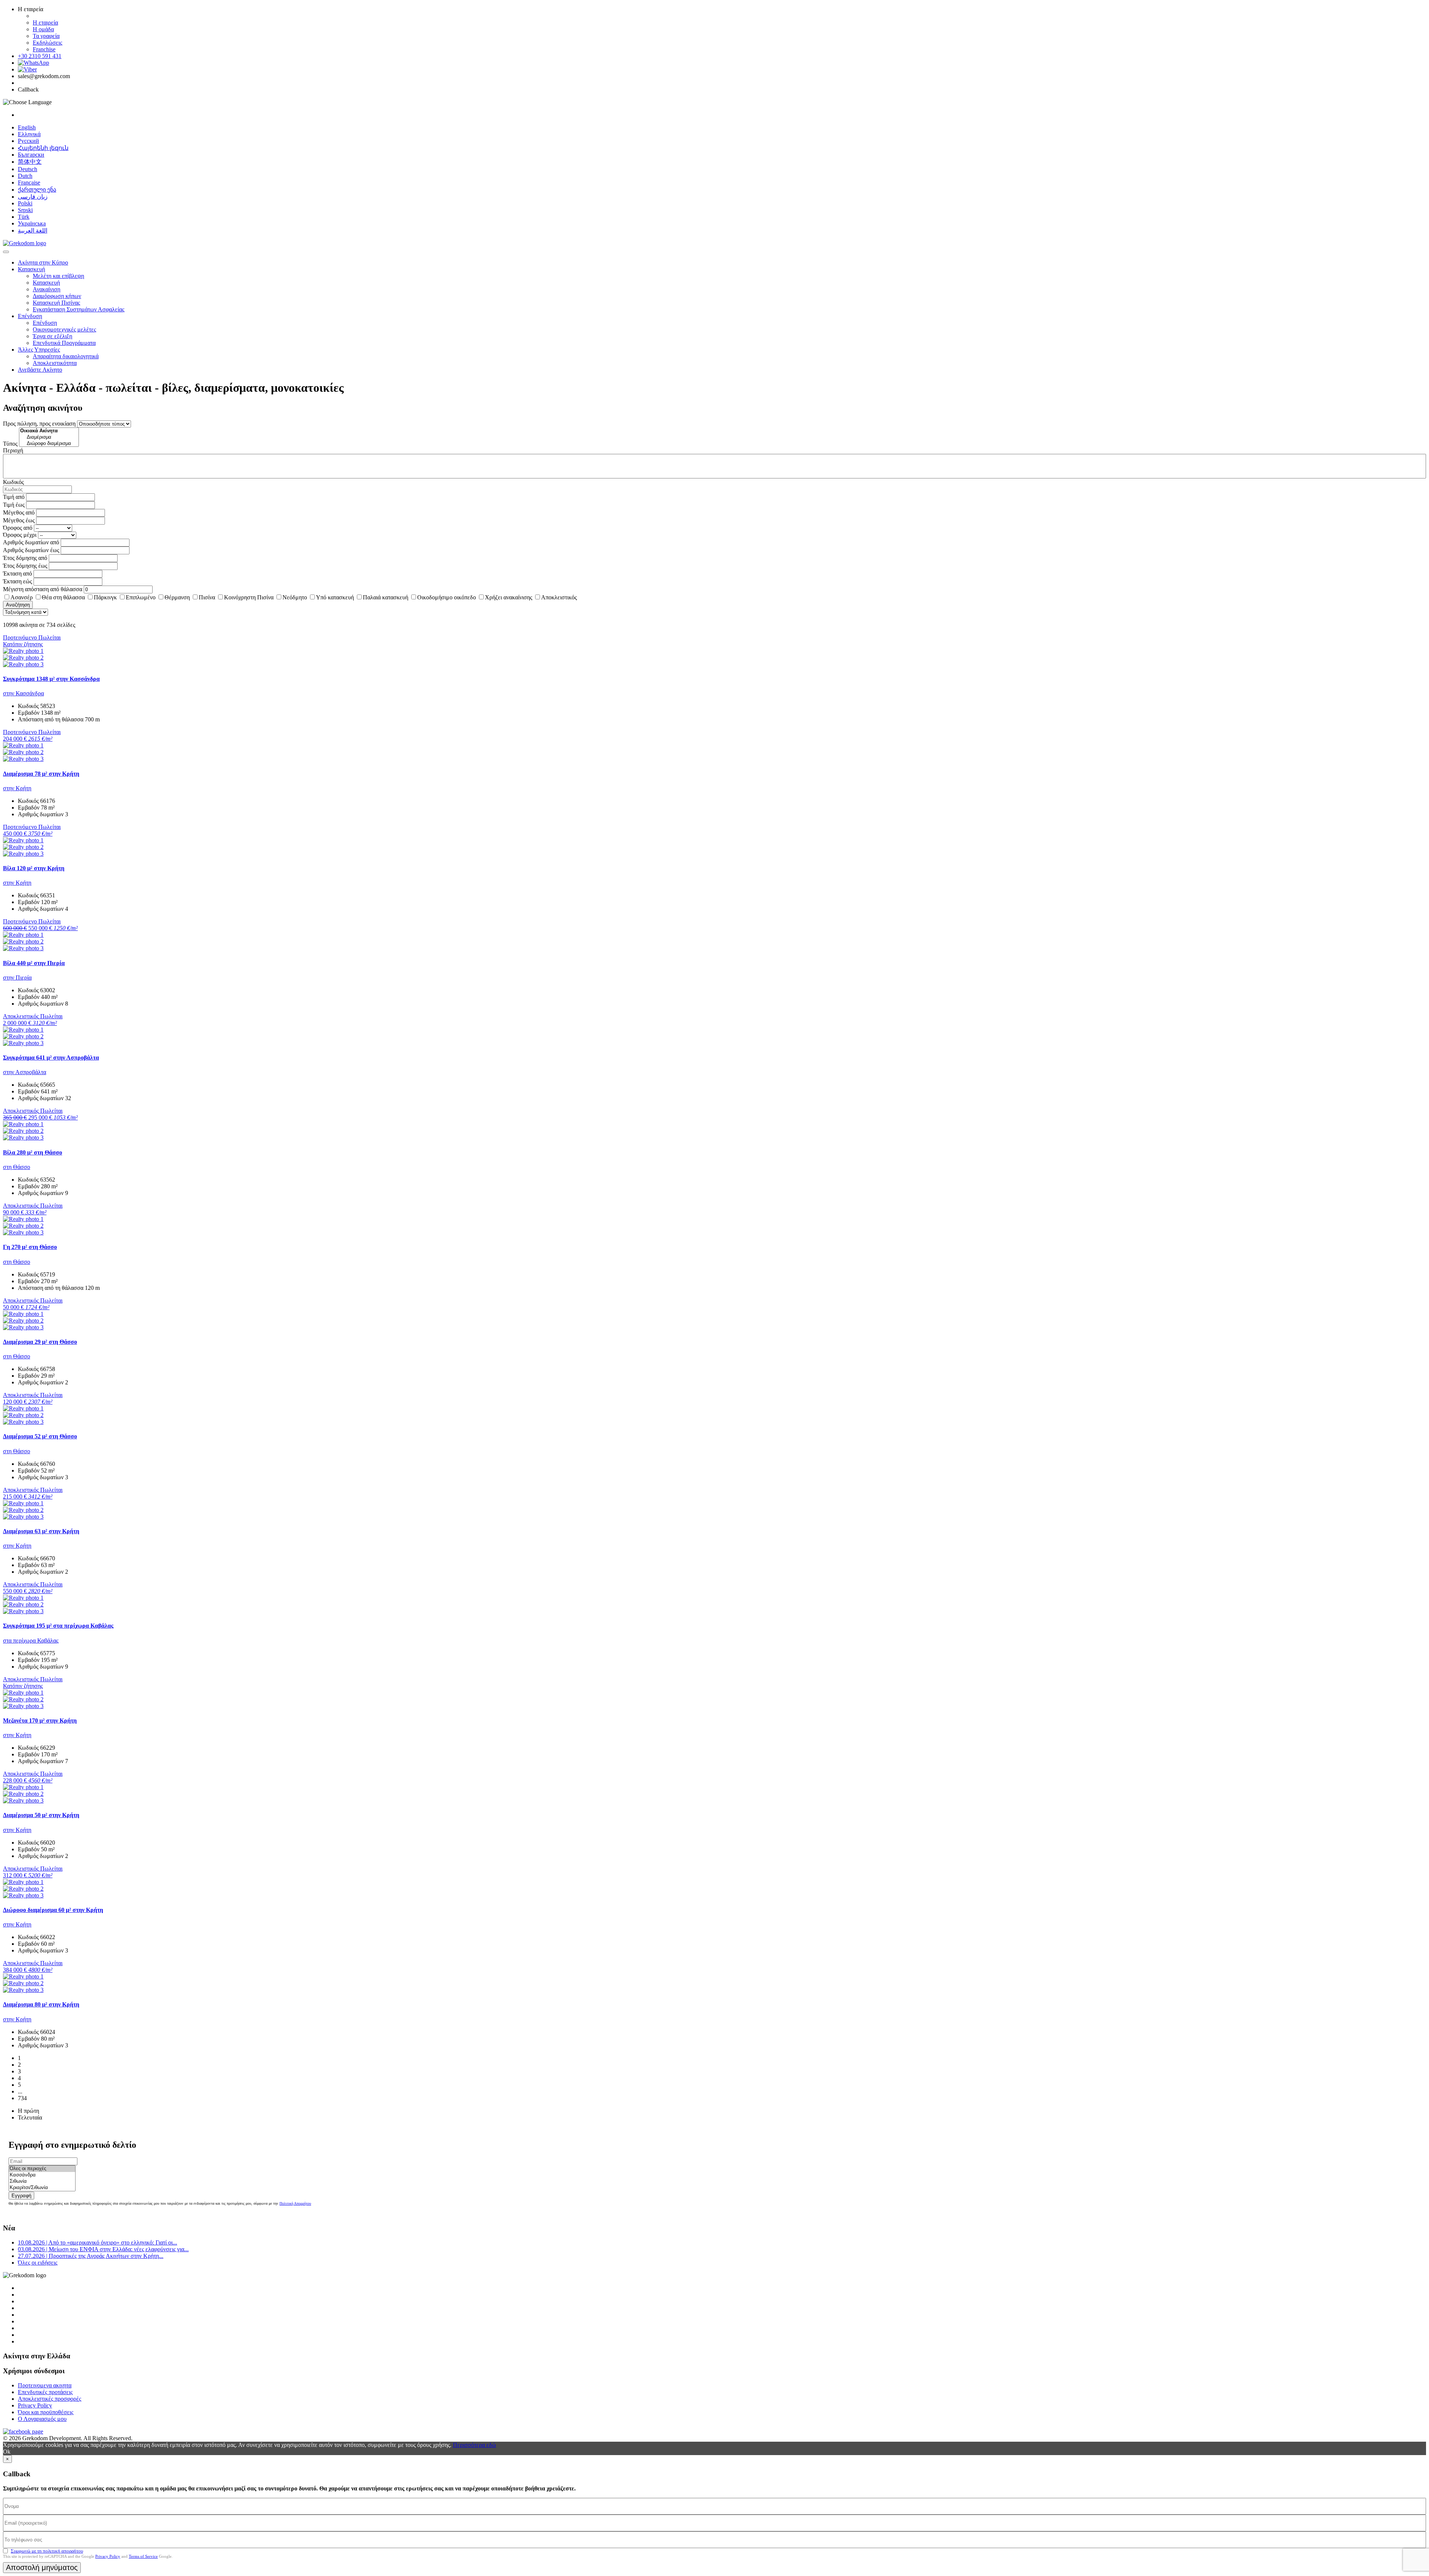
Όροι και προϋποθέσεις (46, 2412)
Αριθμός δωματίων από (31, 542)
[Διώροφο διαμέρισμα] (49, 444)
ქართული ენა (37, 190)
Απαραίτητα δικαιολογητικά (66, 356)
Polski (25, 203)
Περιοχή (13, 450)
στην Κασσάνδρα (23, 693)
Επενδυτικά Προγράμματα (64, 343)
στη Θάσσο (17, 1167)
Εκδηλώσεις (47, 43)
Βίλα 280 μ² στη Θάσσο (33, 1152)
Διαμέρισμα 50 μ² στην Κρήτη (41, 1815)
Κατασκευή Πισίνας (56, 303)
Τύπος (10, 444)
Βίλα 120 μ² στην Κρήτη (34, 868)
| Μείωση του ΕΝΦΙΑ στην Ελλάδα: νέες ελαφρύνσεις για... (103, 2249)
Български (31, 155)
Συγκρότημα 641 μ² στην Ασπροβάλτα (51, 1058)
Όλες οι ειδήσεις (38, 2263)
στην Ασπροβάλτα (25, 1072)
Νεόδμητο (295, 597)
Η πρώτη (28, 2111)
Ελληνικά (29, 134)
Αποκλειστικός (559, 597)
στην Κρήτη (17, 788)
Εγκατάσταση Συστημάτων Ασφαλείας (79, 309)
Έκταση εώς (17, 581)
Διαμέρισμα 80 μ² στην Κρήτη (41, 2004)
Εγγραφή (21, 2196)
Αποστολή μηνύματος (42, 2567)
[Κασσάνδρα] (42, 2175)
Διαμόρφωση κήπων (57, 296)
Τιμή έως (14, 505)
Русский (28, 141)
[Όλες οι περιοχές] (42, 2169)
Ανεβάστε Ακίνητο (40, 370)
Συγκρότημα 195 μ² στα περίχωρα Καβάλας (58, 1626)
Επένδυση (30, 316)
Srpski (25, 210)
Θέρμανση (177, 597)
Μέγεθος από (19, 512)
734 (22, 2098)
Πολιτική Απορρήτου (295, 2203)
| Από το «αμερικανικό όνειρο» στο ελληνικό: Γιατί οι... (97, 2242)
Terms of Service (143, 2556)
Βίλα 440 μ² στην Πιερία (34, 963)
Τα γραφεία (46, 36)
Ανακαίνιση (47, 289)
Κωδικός (13, 482)
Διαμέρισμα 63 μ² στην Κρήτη (41, 1531)
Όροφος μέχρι (20, 535)
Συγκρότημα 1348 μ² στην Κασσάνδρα (51, 679)
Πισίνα (207, 597)
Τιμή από (14, 497)
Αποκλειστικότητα (55, 363)
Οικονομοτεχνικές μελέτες (64, 329)
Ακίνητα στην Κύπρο (43, 262)
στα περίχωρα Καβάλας (31, 1641)
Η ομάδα (43, 29)
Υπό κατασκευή (335, 597)
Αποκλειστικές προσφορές (49, 2399)
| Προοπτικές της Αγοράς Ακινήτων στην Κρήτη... (91, 2256)
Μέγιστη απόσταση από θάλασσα (43, 589)
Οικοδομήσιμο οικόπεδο (447, 597)
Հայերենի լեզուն (43, 148)
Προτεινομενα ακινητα (45, 2385)
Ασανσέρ (22, 597)
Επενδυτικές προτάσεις (45, 2392)
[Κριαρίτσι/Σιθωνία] (42, 2188)
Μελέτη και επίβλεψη (58, 276)
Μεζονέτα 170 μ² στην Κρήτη (40, 1720)
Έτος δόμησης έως (25, 566)
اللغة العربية (33, 230)
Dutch (25, 176)
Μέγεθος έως (19, 520)
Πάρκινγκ (105, 597)
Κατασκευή (31, 269)
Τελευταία (30, 2117)
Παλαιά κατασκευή (386, 597)
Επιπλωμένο (141, 597)
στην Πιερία (17, 978)
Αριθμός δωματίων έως (31, 550)
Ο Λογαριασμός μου (42, 2419)
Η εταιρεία (45, 23)
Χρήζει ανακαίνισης (509, 597)
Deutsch (28, 169)
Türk (24, 217)
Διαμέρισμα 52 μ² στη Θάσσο (40, 1436)
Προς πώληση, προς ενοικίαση (39, 424)
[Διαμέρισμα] (49, 437)
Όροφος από (18, 528)
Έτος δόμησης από (25, 558)
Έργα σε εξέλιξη (52, 336)
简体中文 (30, 162)
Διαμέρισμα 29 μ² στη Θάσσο (40, 1342)
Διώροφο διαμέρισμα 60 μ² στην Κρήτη (53, 1910)
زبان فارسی (33, 197)
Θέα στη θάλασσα (63, 597)
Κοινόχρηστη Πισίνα (249, 597)
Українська (32, 223)
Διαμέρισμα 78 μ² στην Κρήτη (41, 774)
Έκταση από (17, 573)
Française (29, 182)
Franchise (44, 49)
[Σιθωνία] (42, 2181)
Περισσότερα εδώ (474, 2445)
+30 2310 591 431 (40, 56)
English (27, 127)
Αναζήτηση (18, 605)
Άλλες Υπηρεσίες (39, 350)
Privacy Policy (35, 2405)
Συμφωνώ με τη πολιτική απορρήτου (47, 2551)
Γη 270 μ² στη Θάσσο (30, 1247)
